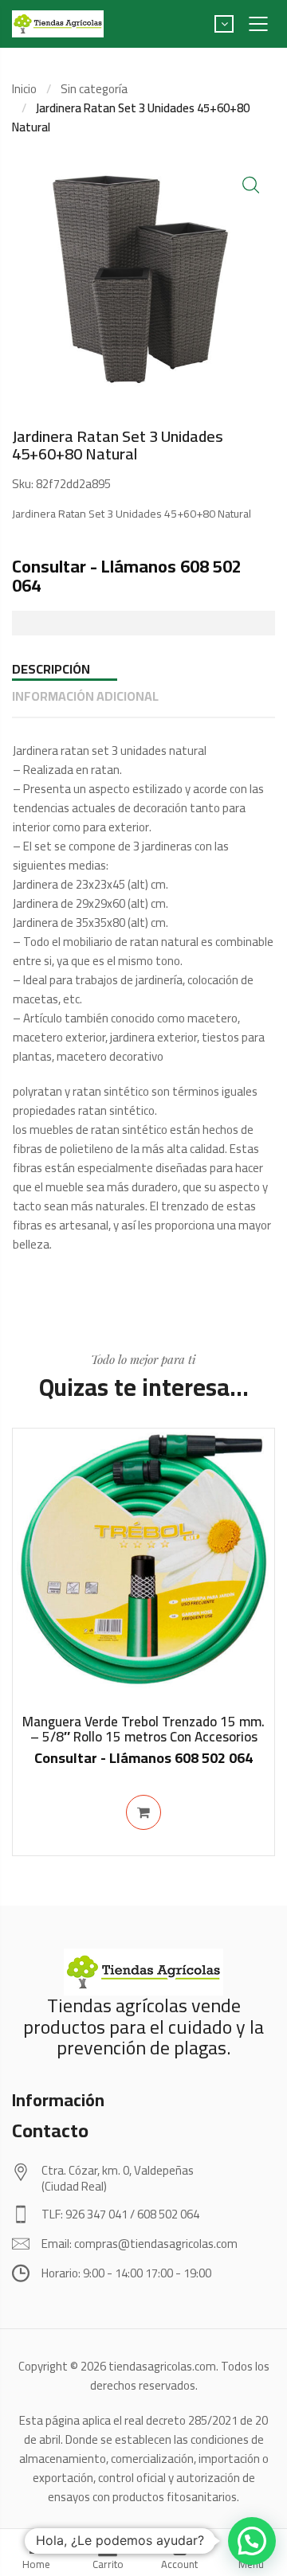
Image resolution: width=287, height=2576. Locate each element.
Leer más (143, 1812)
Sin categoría (94, 89)
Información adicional (85, 696)
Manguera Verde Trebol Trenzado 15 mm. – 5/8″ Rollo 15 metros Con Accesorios (143, 1729)
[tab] (143, 669)
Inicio (24, 89)
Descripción (51, 669)
